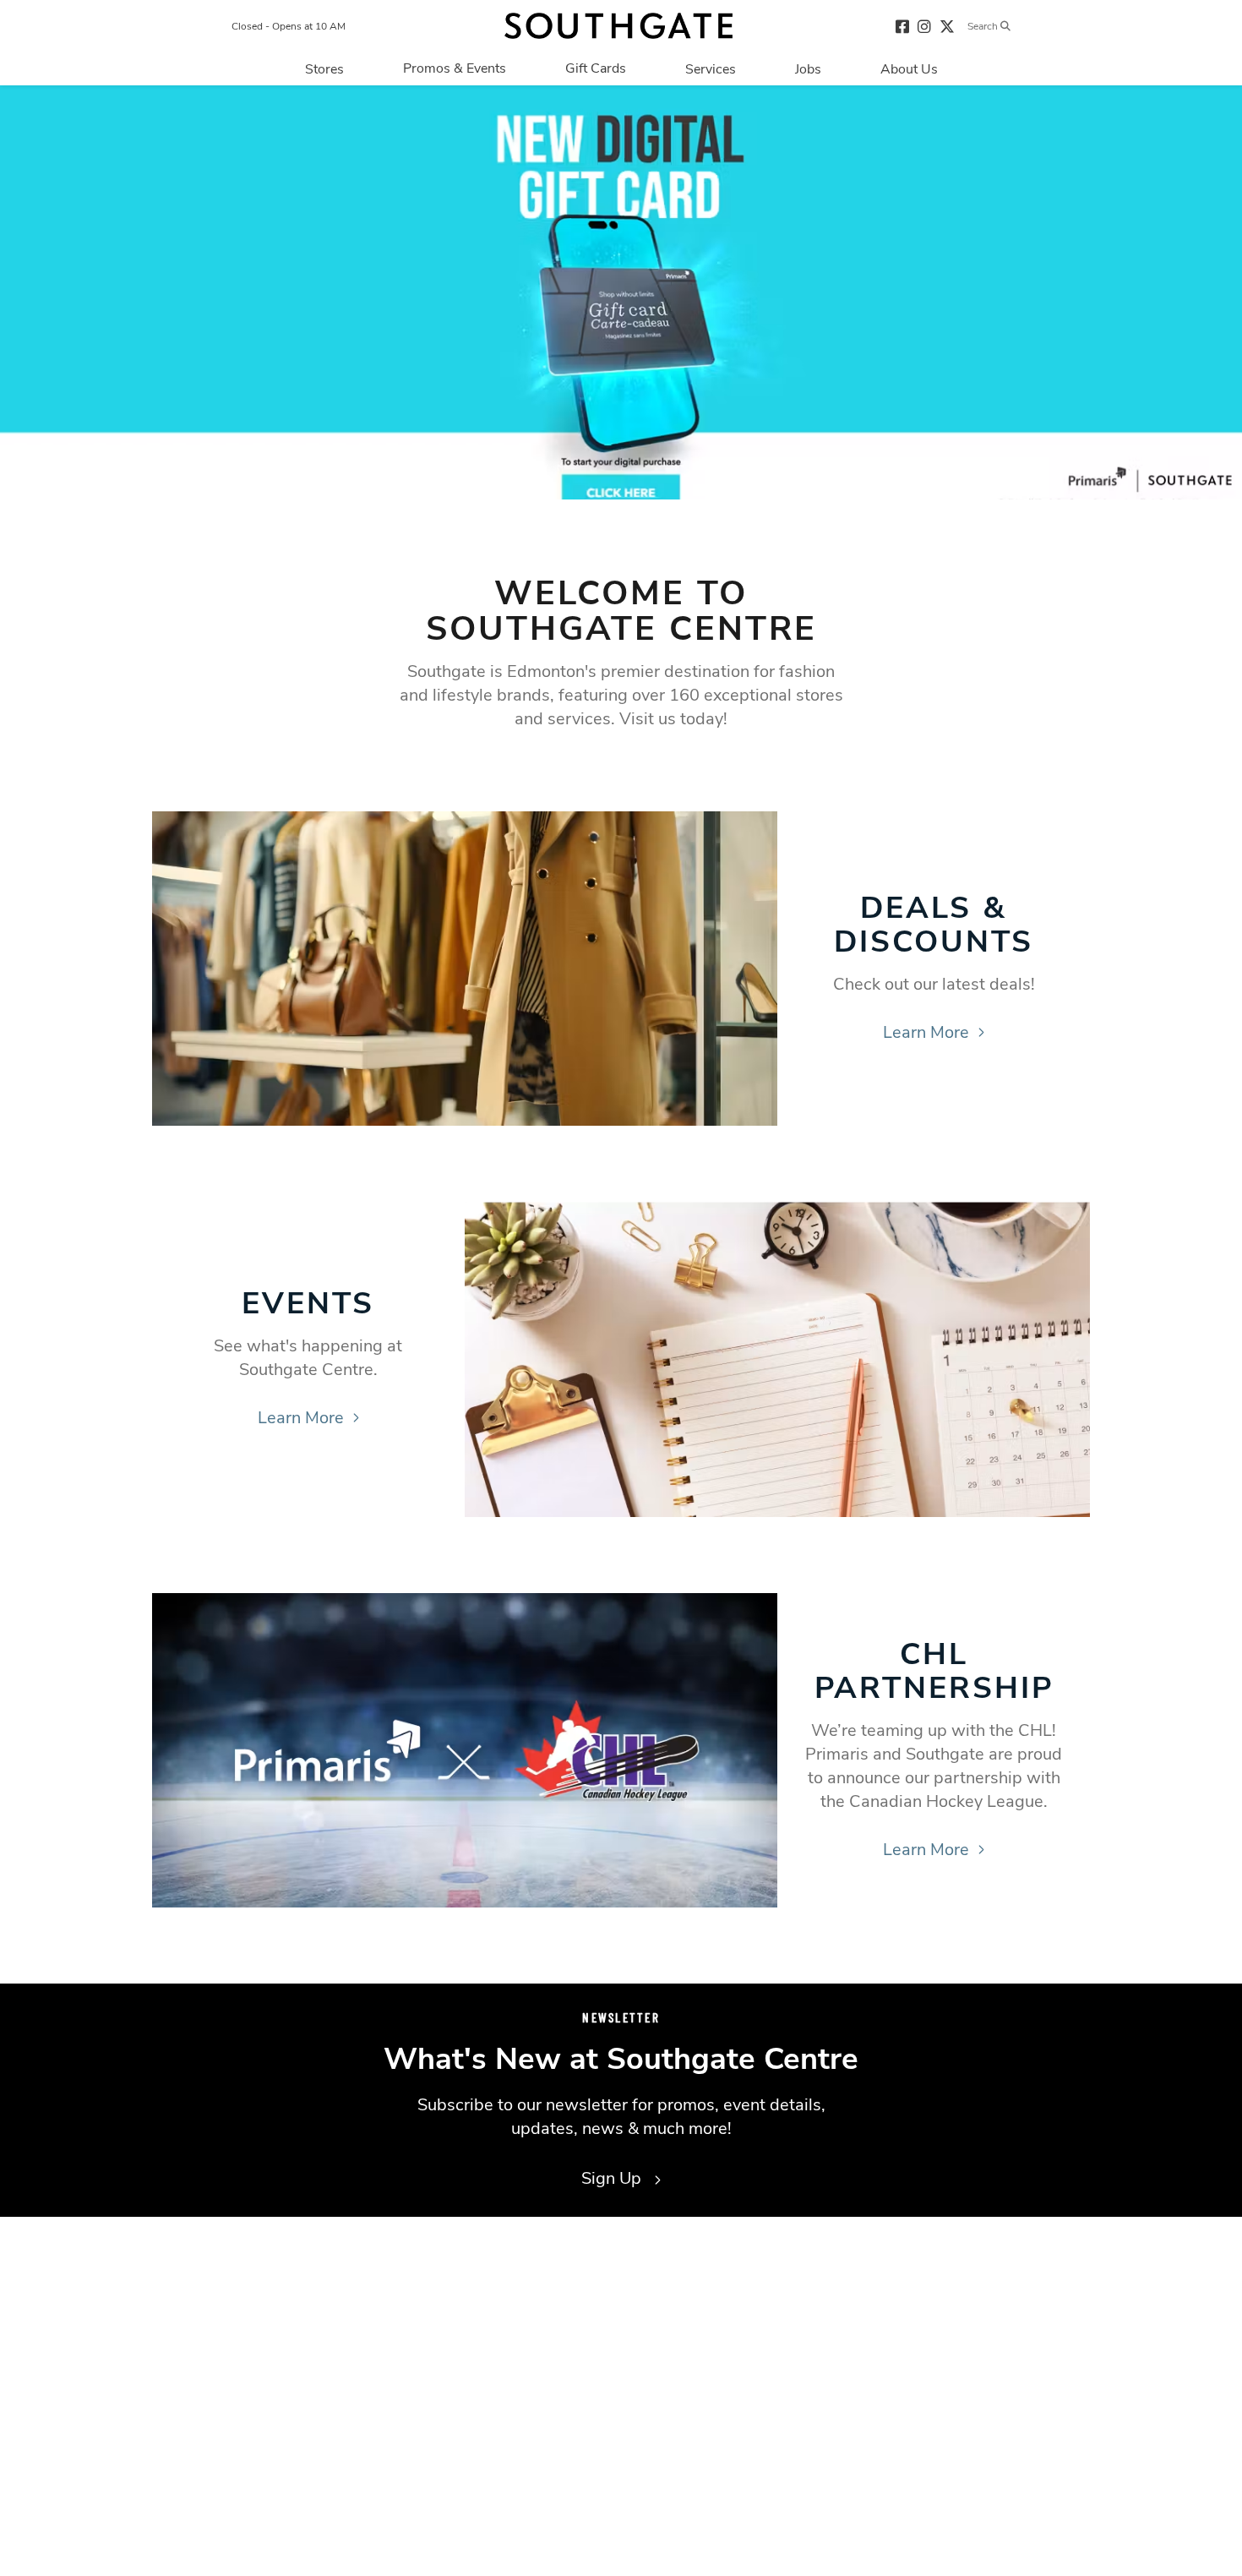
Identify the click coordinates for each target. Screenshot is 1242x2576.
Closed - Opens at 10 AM (289, 26)
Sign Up (613, 2178)
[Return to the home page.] (618, 26)
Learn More (926, 1032)
